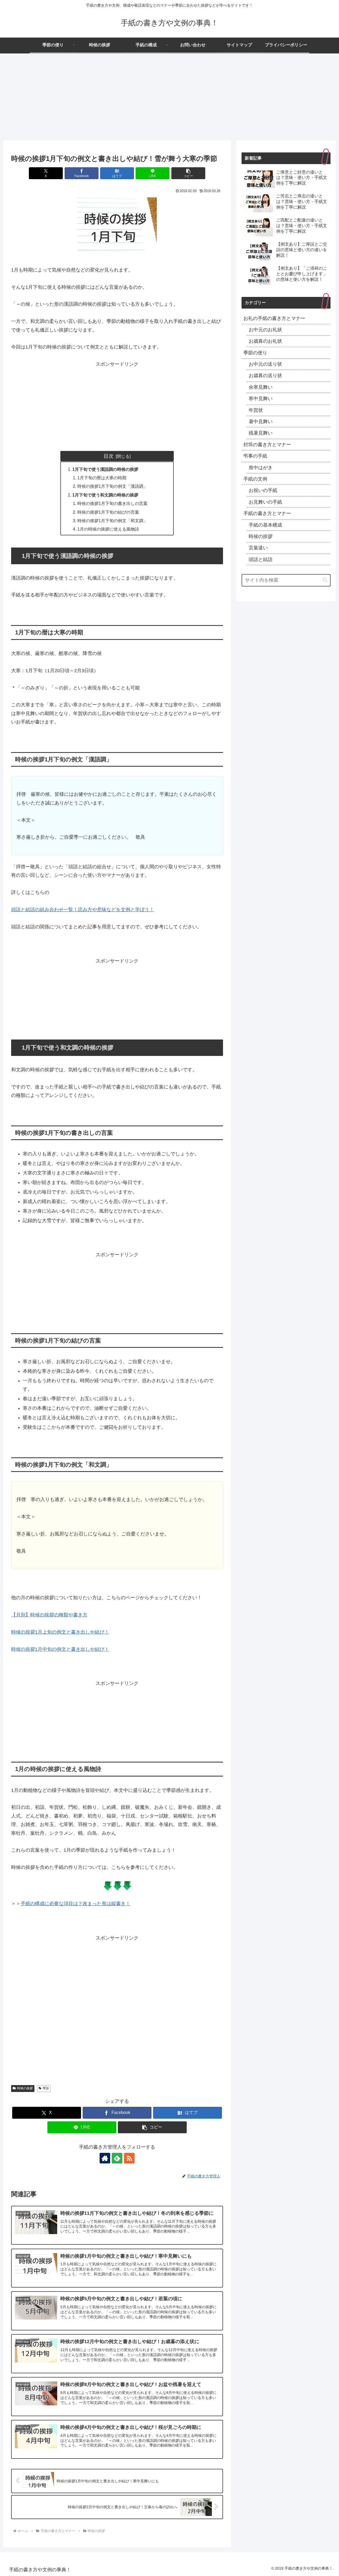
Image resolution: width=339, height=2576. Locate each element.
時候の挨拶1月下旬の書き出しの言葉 (112, 503)
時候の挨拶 (25, 2088)
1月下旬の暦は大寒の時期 (102, 478)
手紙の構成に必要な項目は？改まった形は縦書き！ (75, 1904)
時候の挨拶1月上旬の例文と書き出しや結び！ (60, 1632)
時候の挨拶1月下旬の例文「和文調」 (112, 521)
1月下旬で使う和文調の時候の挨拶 (105, 495)
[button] (188, 173)
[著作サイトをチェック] (105, 2158)
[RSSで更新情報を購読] (129, 2158)
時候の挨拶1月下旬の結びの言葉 (108, 512)
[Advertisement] (169, 97)
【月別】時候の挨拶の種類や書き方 (49, 1615)
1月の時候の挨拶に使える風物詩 (108, 529)
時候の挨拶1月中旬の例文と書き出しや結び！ (60, 1649)
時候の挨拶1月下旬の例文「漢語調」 (112, 486)
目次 (109, 456)
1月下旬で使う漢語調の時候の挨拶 (105, 469)
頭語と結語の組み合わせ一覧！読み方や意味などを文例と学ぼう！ (83, 910)
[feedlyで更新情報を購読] (117, 2158)
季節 (46, 2088)
